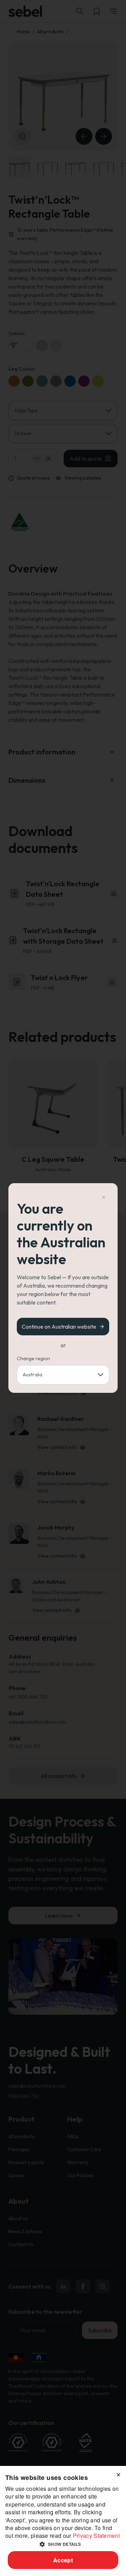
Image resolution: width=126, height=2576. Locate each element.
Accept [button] (63, 2560)
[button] (63, 2544)
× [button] (118, 2473)
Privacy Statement (96, 2536)
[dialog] (63, 2521)
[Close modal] (104, 1197)
